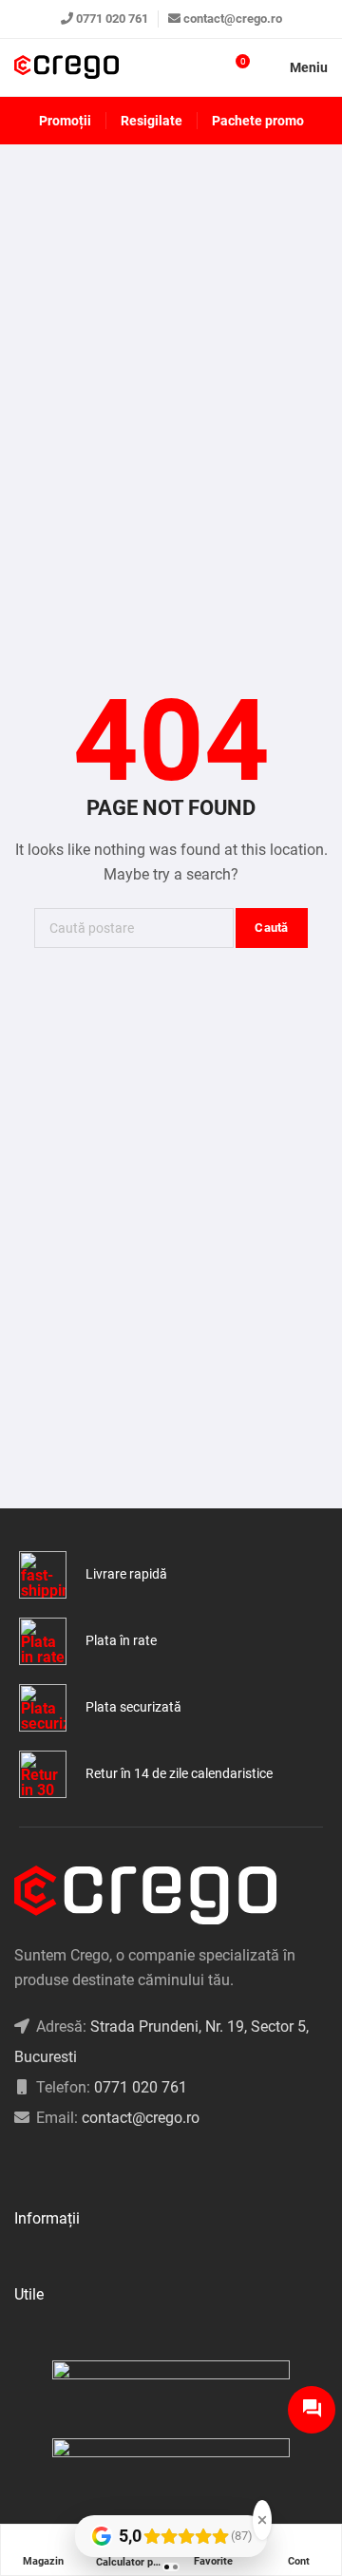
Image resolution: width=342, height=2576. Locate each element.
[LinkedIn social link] (67, 2166)
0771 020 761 (112, 19)
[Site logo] (66, 68)
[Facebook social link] (19, 2166)
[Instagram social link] (43, 2166)
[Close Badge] (262, 2520)
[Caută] (200, 67)
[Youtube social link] (91, 2166)
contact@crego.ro (233, 19)
